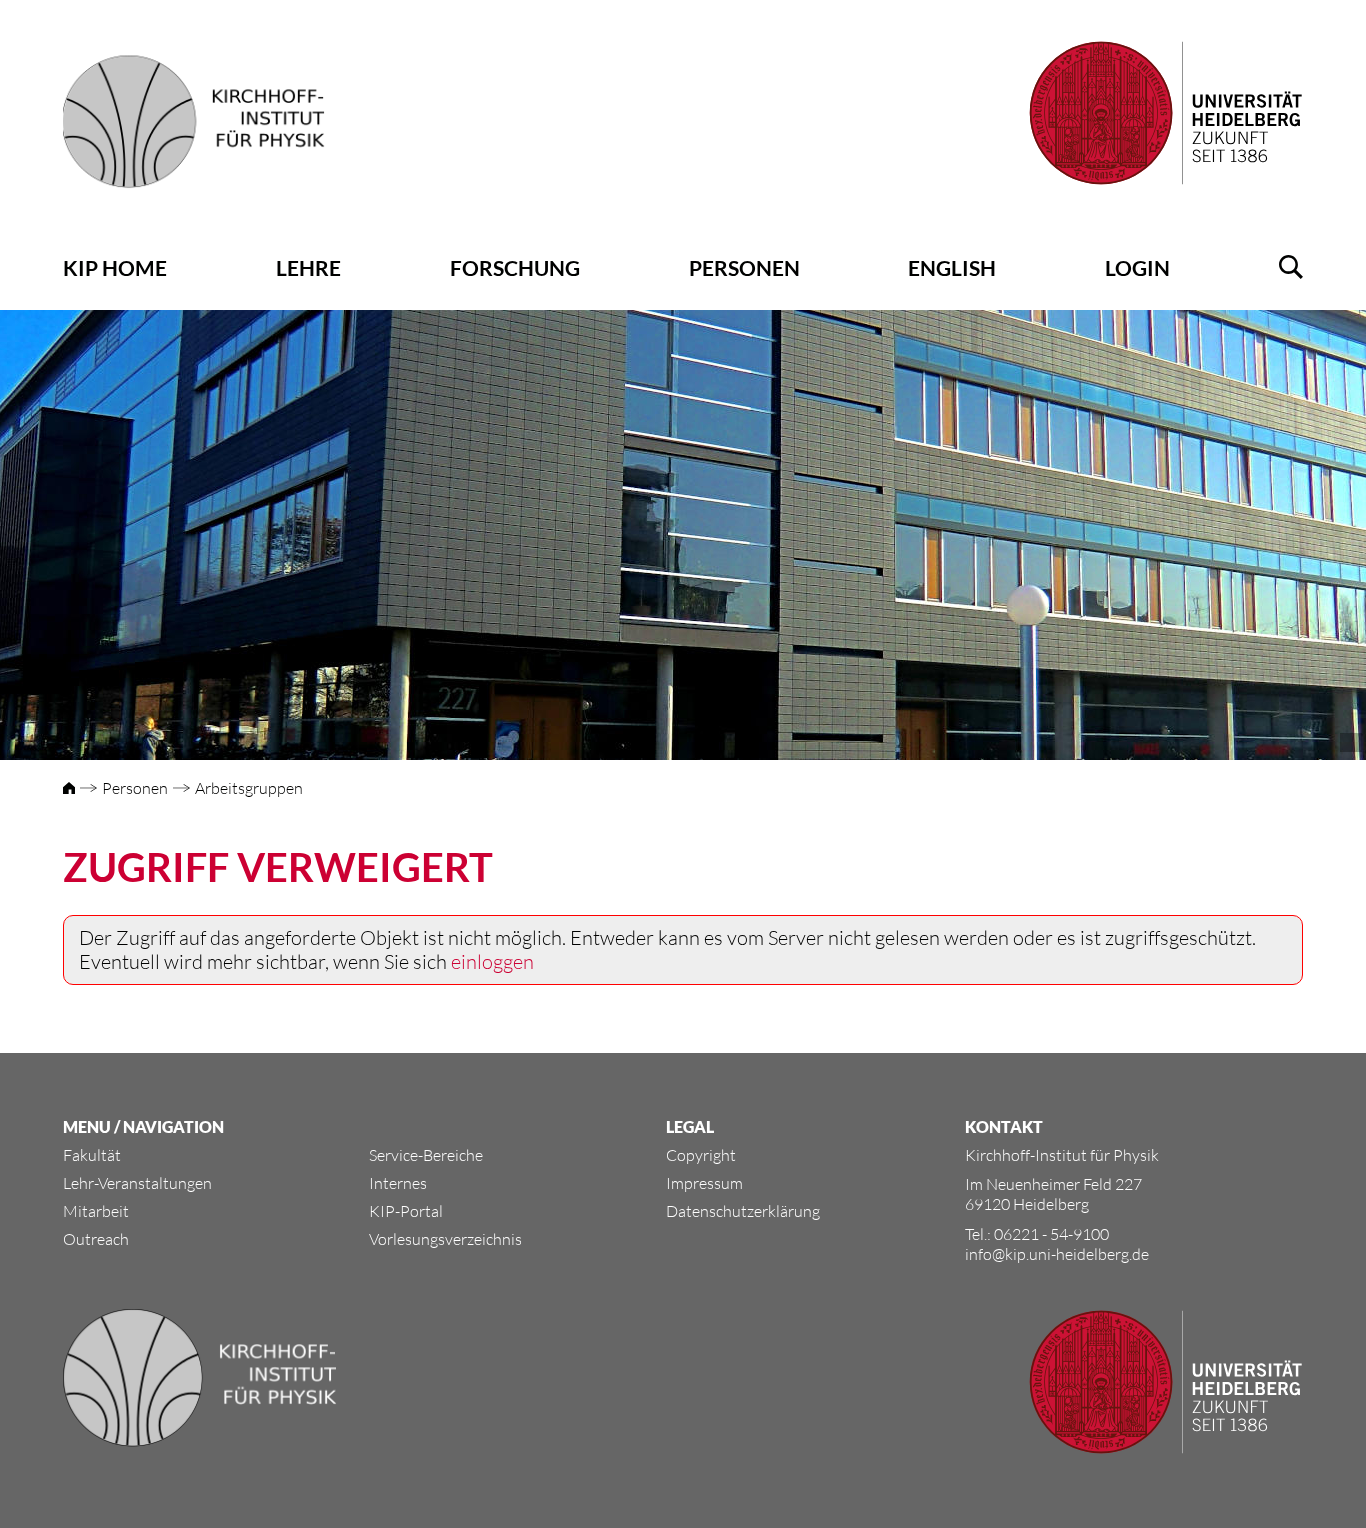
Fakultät (92, 1155)
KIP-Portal (406, 1211)
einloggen (492, 961)
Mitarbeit (96, 1211)
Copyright (701, 1155)
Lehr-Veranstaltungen (137, 1183)
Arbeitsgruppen (249, 788)
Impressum (704, 1183)
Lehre (308, 267)
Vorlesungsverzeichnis (445, 1239)
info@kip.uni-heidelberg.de (1057, 1254)
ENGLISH (952, 267)
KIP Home (115, 267)
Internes (398, 1183)
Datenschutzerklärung (743, 1211)
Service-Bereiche (426, 1155)
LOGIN (1137, 267)
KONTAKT (1004, 1126)
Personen (744, 267)
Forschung (515, 267)
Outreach (96, 1239)
